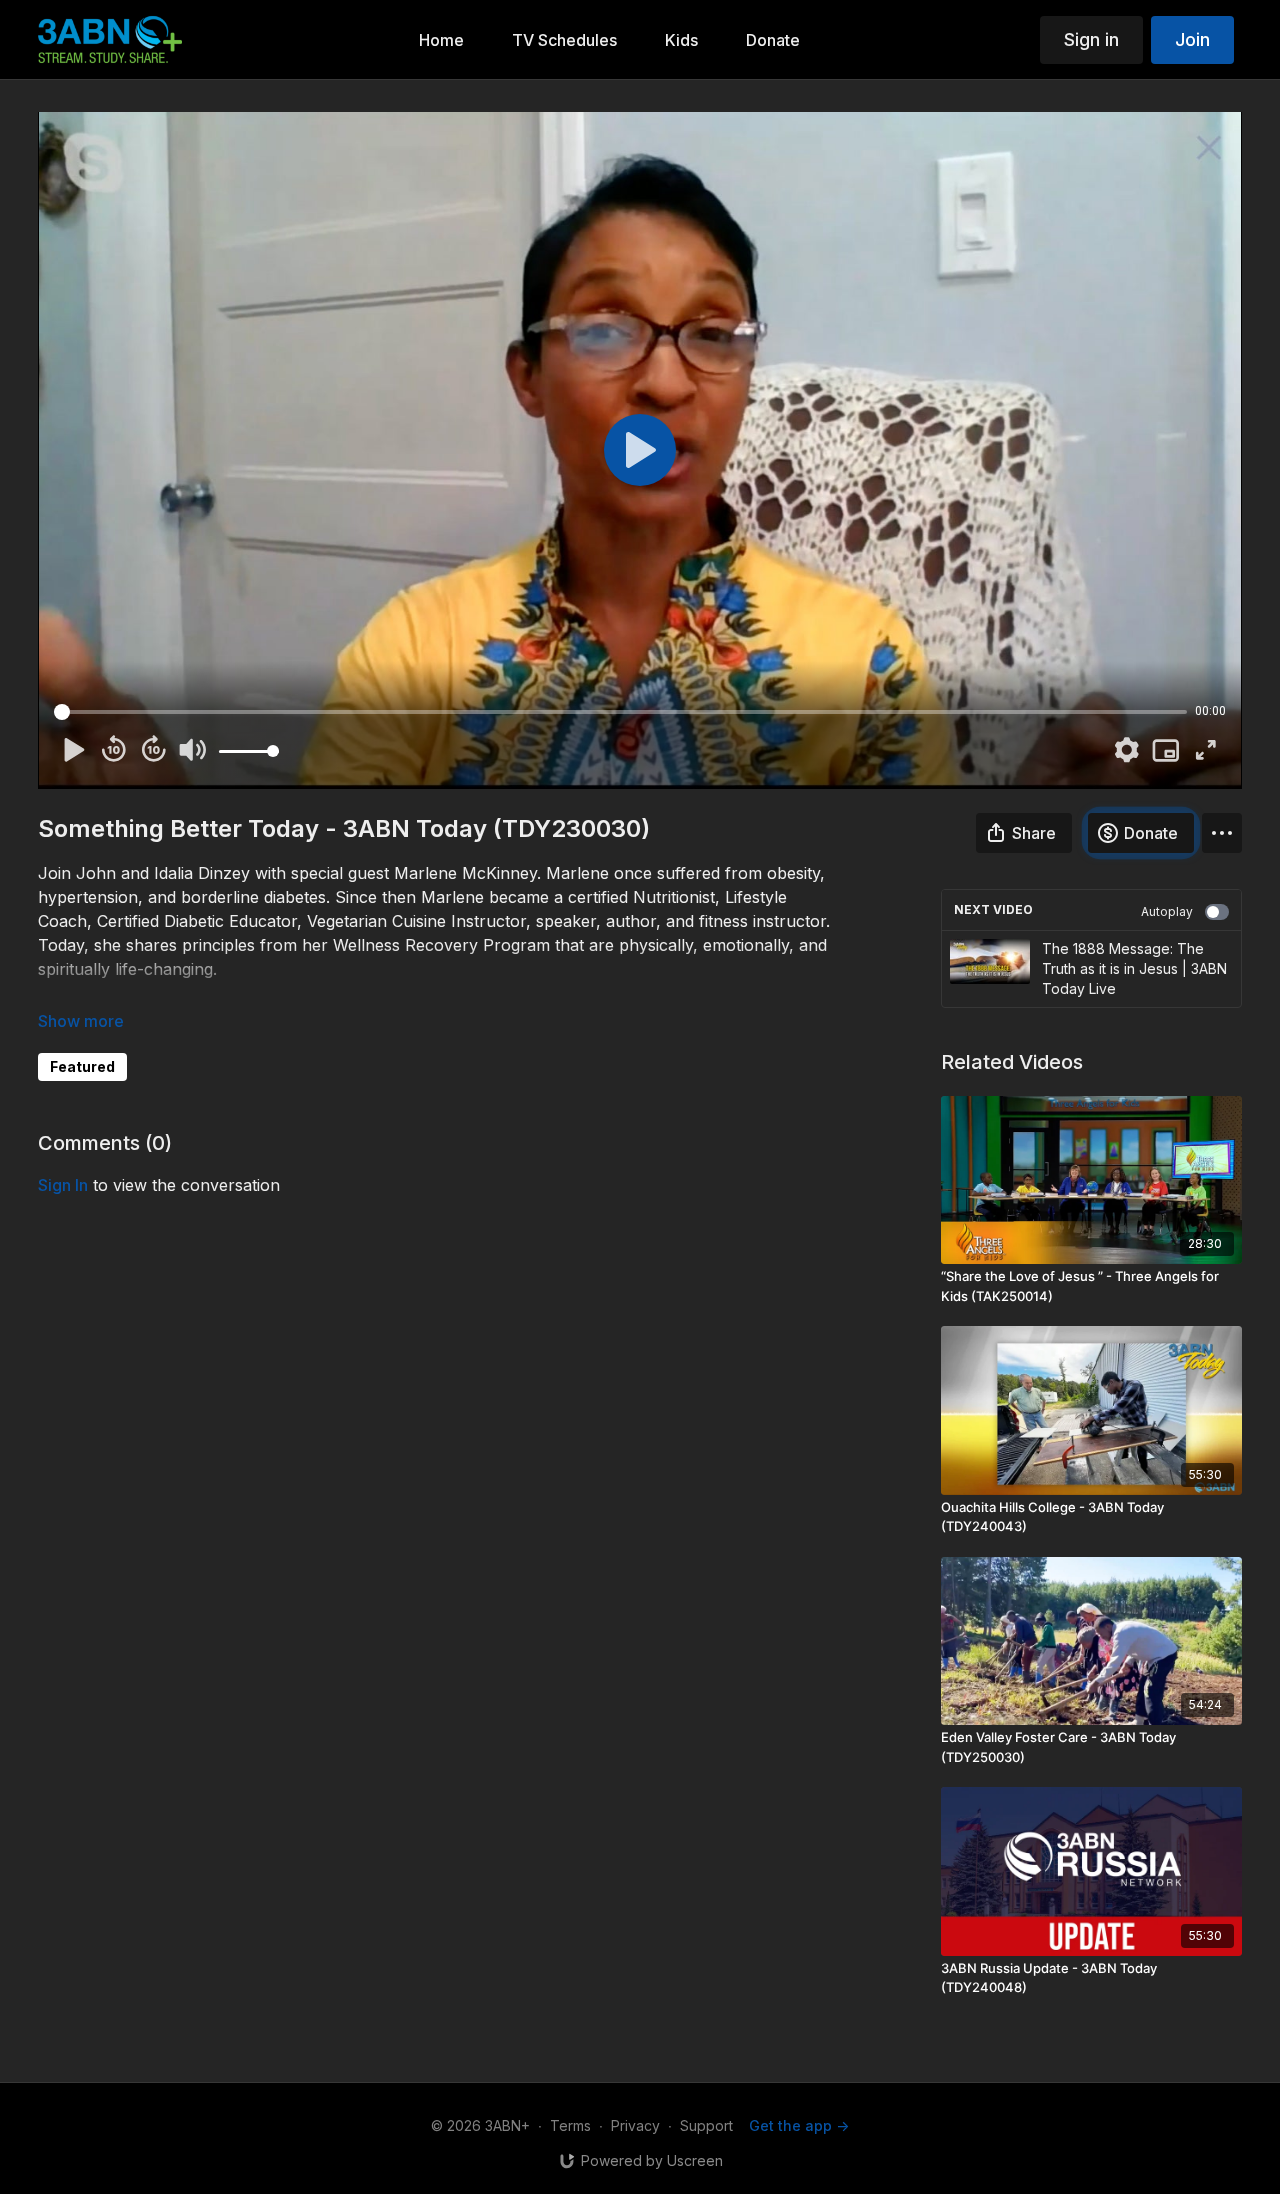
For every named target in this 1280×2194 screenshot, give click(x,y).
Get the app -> (799, 2125)
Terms (570, 2125)
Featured (82, 1066)
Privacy (635, 2125)
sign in (63, 1185)
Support (706, 2125)
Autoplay (1167, 911)
